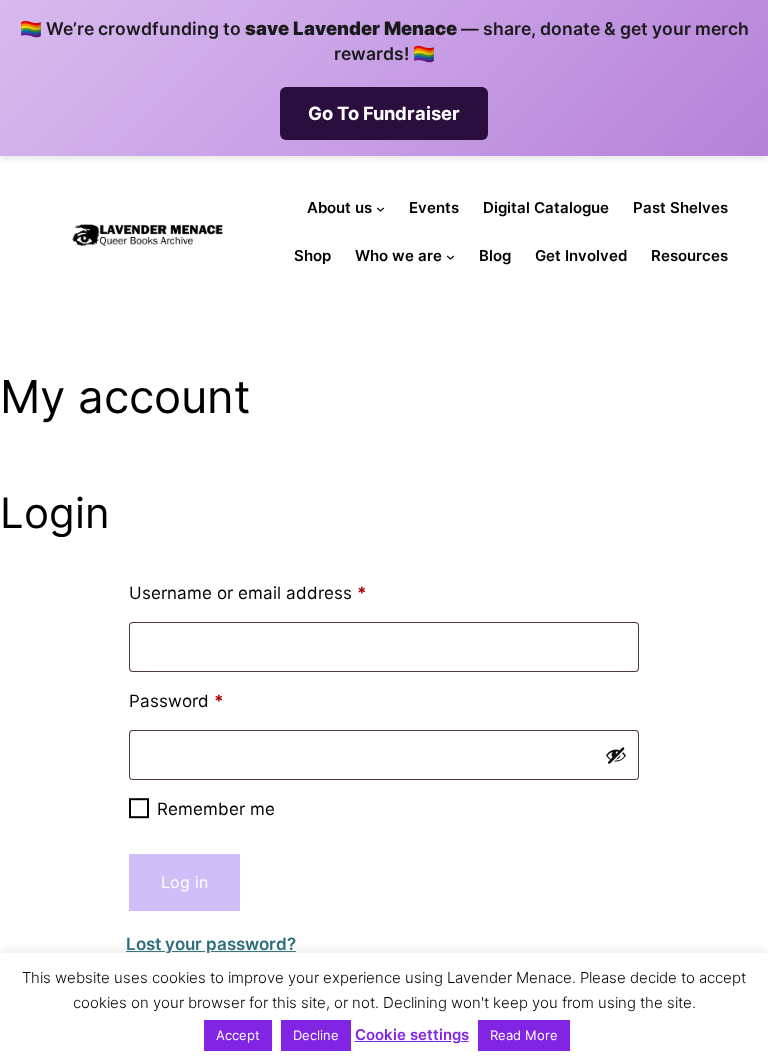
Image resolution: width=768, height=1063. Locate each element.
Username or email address (283, 592)
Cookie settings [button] (412, 1034)
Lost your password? (211, 944)
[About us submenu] (380, 208)
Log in (184, 882)
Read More (524, 1035)
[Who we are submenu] (450, 256)
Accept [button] (238, 1035)
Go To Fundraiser (384, 113)
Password (212, 700)
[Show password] (616, 755)
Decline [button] (316, 1035)
